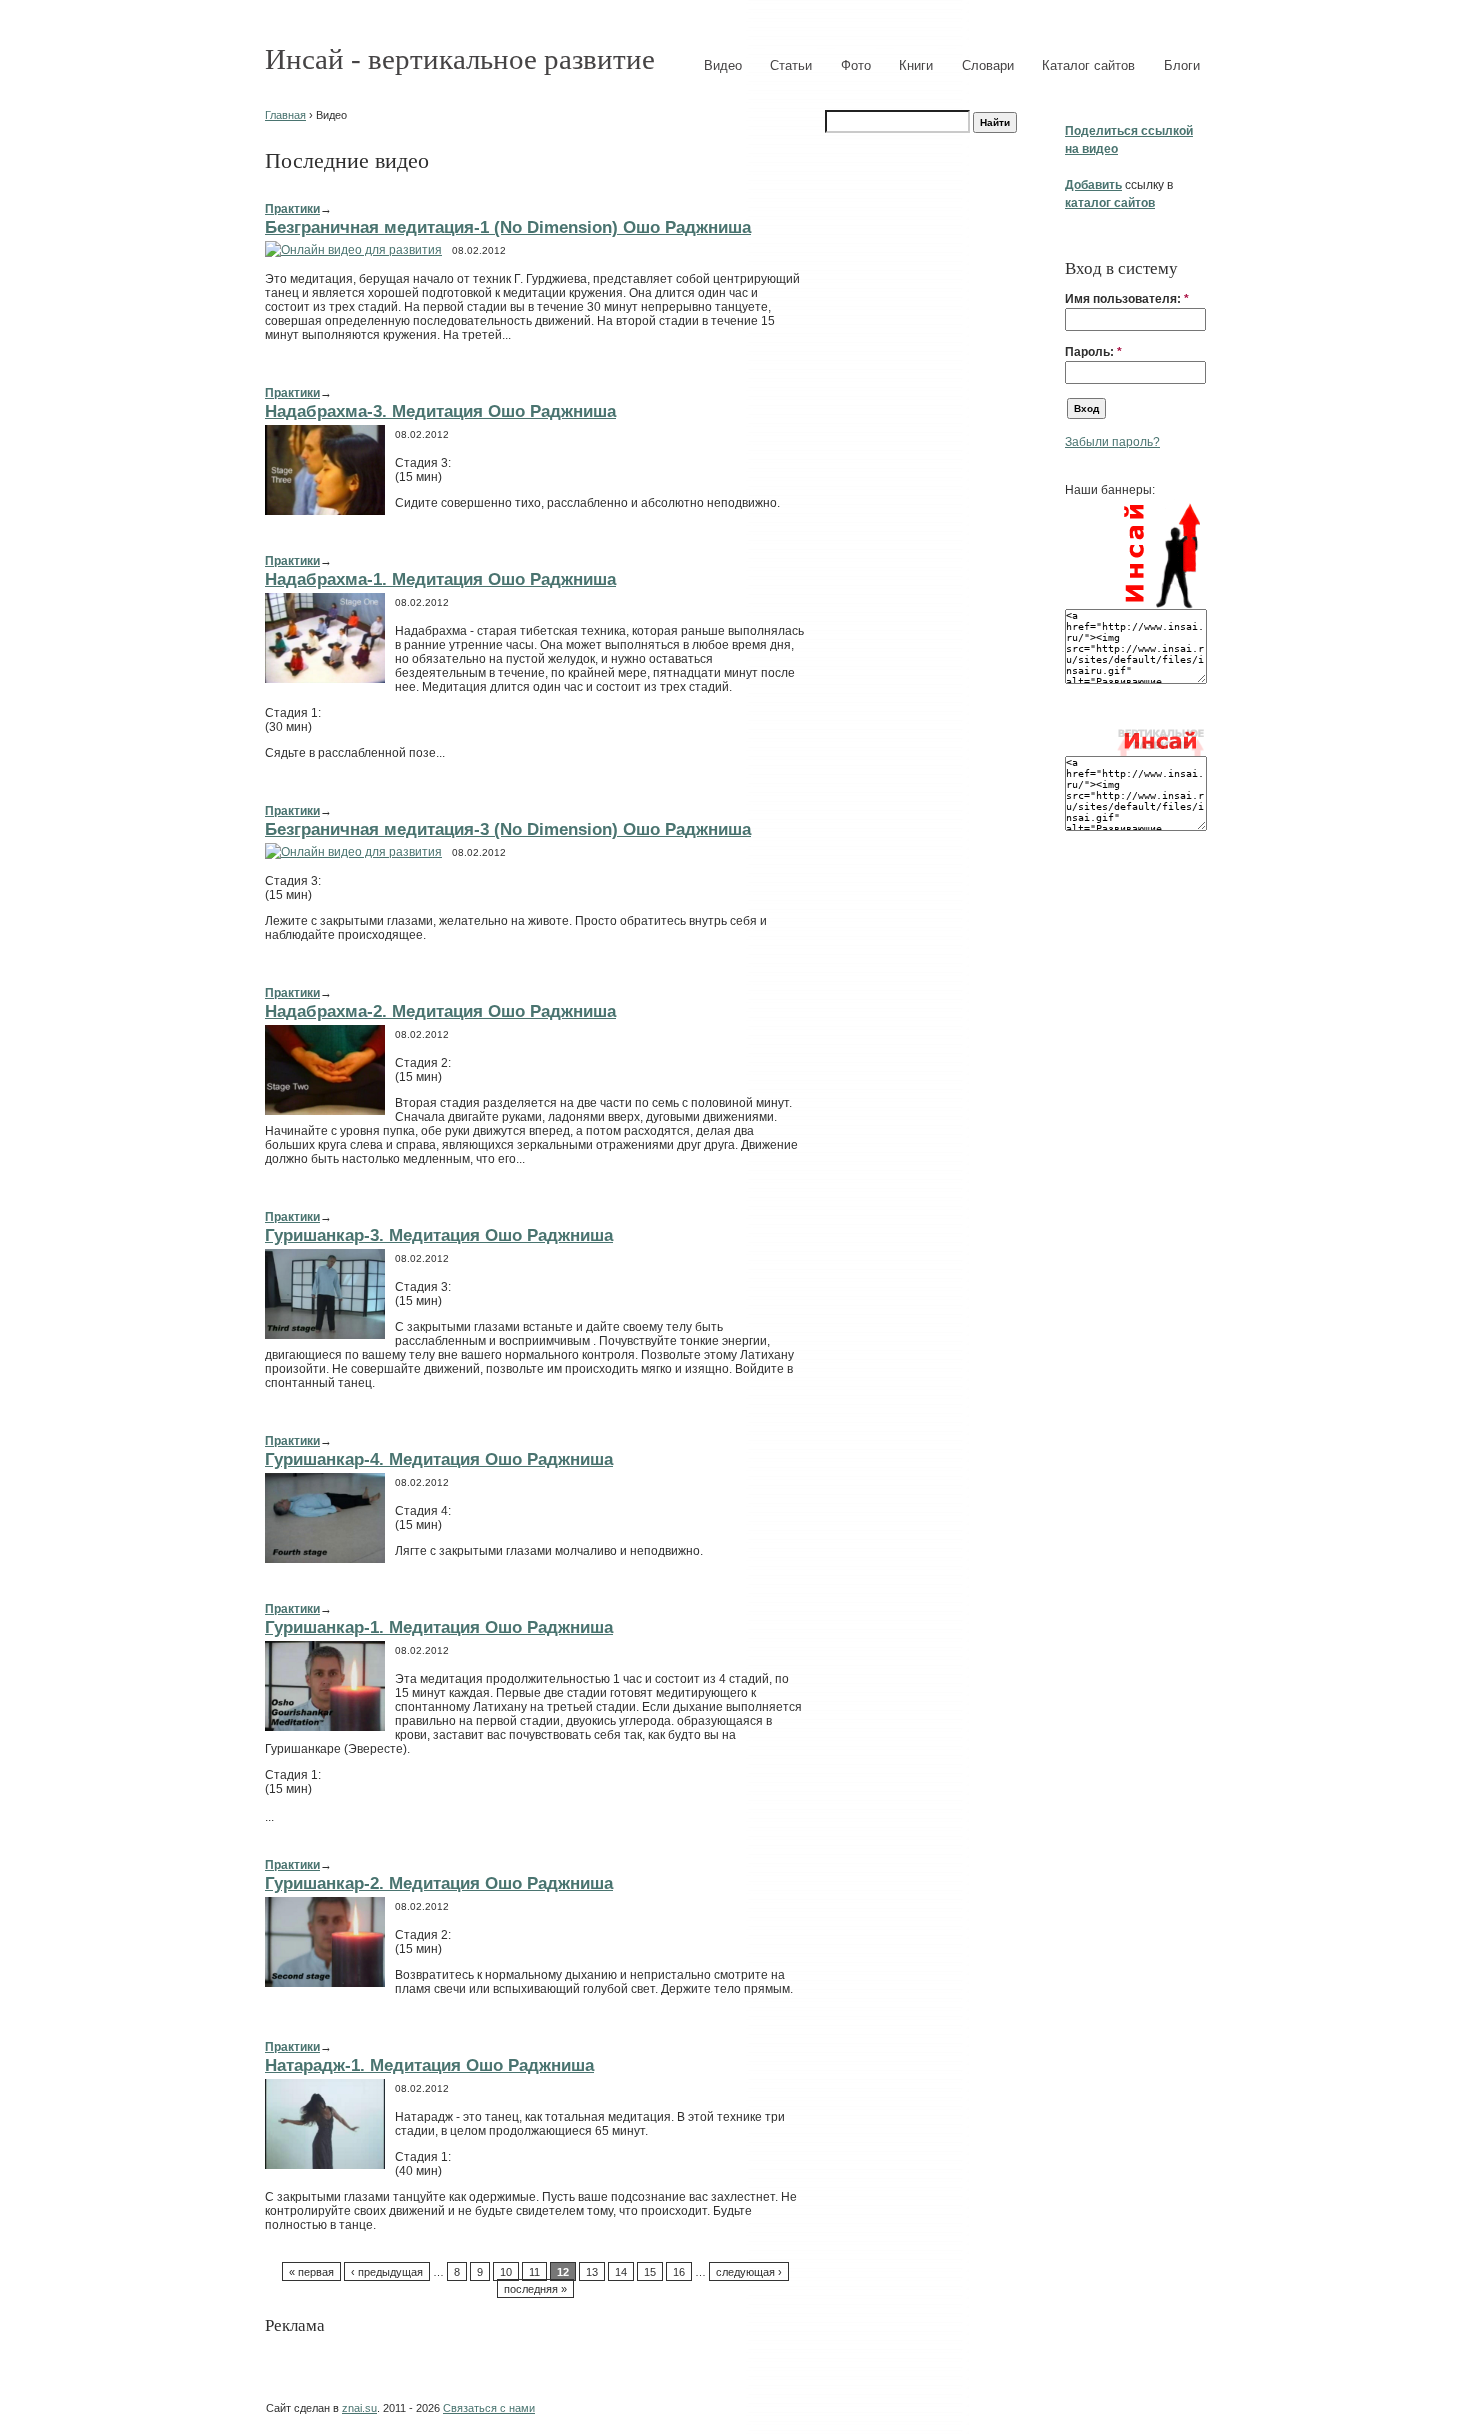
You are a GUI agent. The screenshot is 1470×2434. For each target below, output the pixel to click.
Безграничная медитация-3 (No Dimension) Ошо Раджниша (508, 829)
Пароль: (1093, 352)
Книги (916, 65)
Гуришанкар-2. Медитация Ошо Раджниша (439, 1883)
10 (506, 2272)
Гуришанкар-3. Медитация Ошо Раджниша (439, 1235)
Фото (856, 65)
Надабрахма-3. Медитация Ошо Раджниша (440, 411)
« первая (311, 2272)
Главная (285, 115)
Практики (292, 209)
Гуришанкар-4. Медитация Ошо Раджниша (439, 1459)
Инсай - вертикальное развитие (460, 59)
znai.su (359, 2408)
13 (592, 2272)
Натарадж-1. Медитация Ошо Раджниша (429, 2065)
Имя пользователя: (1127, 299)
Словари (988, 65)
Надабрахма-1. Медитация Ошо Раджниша (440, 579)
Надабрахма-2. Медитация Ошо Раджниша (440, 1011)
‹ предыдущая (387, 2272)
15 (650, 2272)
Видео (723, 65)
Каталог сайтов (1088, 65)
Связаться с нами (489, 2408)
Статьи (791, 65)
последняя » (535, 2289)
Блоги (1182, 65)
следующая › (749, 2272)
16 (679, 2272)
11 (534, 2272)
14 (621, 2272)
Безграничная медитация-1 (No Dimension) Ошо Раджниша (508, 227)
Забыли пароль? (1112, 442)
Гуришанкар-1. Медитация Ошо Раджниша (439, 1627)
